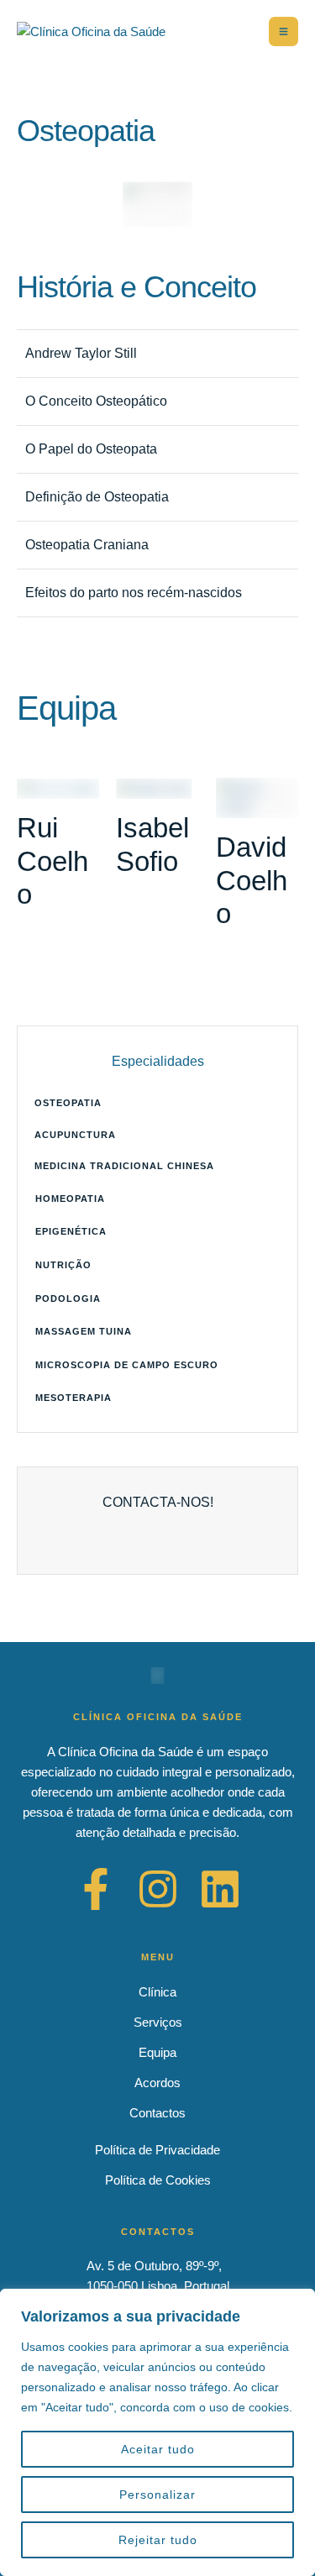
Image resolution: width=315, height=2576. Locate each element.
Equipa (157, 2052)
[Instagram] (158, 1889)
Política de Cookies (158, 2180)
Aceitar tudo (158, 2449)
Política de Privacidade (157, 2150)
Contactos (157, 2113)
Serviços (158, 2022)
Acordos (157, 2083)
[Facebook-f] (96, 1889)
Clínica (157, 1992)
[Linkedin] (220, 1889)
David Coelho (252, 880)
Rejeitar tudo (158, 2540)
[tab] (157, 354)
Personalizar (157, 2495)
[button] (157, 1104)
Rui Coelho (52, 861)
